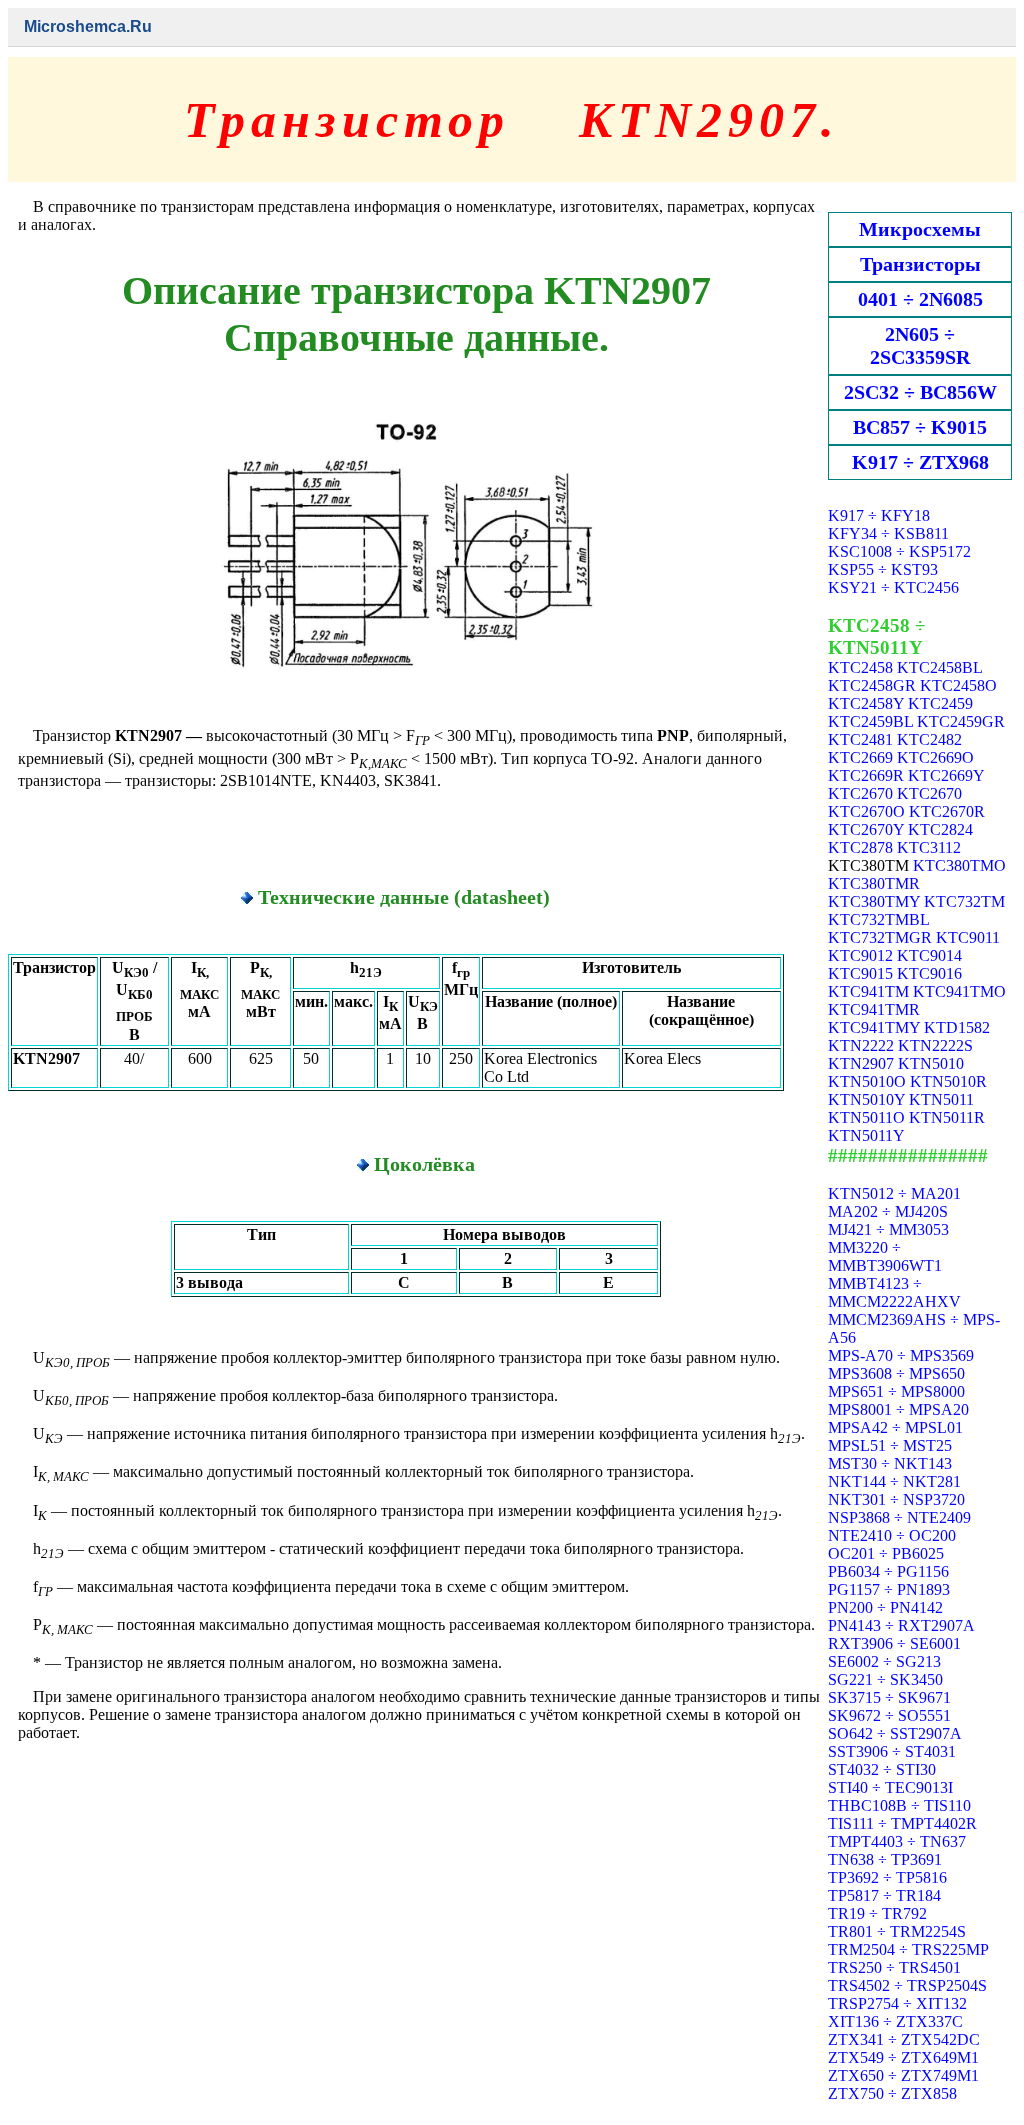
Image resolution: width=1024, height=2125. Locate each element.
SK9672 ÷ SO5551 (889, 1715)
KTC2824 (940, 829)
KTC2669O (935, 757)
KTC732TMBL (878, 919)
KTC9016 (929, 973)
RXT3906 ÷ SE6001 (894, 1643)
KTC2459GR (961, 721)
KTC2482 (929, 739)
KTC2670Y (866, 829)
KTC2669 (860, 757)
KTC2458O (958, 685)
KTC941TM (868, 991)
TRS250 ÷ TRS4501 (894, 1967)
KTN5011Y (866, 1135)
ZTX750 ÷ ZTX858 (892, 2093)
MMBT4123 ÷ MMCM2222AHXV (894, 1292)
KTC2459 (940, 703)
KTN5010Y (866, 1099)
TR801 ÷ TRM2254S (897, 1931)
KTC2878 (860, 847)
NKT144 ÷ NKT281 (894, 1481)
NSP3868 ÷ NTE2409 (899, 1517)
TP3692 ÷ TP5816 (887, 1877)
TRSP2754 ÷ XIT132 (897, 2003)
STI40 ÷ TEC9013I (890, 1787)
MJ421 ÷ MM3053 (888, 1229)
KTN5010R (948, 1081)
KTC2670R (947, 811)
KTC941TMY (874, 1027)
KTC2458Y (866, 703)
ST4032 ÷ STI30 (882, 1769)
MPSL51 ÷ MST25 (890, 1445)
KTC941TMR (874, 1009)
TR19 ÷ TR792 (877, 1913)
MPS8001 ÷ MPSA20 (898, 1409)
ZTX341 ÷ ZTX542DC (904, 2039)
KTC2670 (860, 793)
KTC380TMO (959, 865)
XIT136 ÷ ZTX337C (895, 2021)
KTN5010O (867, 1081)
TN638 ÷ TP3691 (885, 1859)
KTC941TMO (959, 991)
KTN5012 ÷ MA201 (894, 1193)
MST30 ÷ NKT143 (890, 1463)
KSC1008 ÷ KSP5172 (899, 551)
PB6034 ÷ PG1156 (888, 1571)
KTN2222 (861, 1045)
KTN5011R (947, 1117)
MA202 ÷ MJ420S (888, 1211)
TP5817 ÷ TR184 (884, 1895)
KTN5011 (941, 1099)
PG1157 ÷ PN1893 (889, 1589)
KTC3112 (929, 847)
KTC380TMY (874, 901)
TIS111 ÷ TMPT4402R (902, 1823)
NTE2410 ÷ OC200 (892, 1535)
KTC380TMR (874, 883)
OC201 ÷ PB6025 (886, 1553)
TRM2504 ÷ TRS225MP (908, 1949)
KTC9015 (860, 973)
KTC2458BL (939, 667)
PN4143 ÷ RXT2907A (901, 1625)
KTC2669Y (946, 775)
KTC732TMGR (880, 937)
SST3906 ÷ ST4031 (892, 1751)
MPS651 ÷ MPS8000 (896, 1391)
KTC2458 (860, 667)
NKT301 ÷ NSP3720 (896, 1499)
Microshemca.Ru (88, 26)
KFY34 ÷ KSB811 (888, 533)
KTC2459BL (870, 721)
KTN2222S (935, 1045)
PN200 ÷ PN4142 (885, 1607)
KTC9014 (929, 955)
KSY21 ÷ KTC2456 (893, 587)
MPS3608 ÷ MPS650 (896, 1373)
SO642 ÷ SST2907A (895, 1733)
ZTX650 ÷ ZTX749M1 (903, 2075)
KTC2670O (866, 811)
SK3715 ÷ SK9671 (889, 1697)
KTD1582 (957, 1027)
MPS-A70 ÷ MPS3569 (901, 1355)
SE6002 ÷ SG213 (884, 1661)
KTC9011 (968, 937)
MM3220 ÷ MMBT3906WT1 (885, 1256)
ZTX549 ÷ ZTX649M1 (903, 2057)
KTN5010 (931, 1063)
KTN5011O (866, 1117)
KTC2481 (860, 739)
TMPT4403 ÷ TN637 (897, 1841)
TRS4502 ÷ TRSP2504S (907, 1985)
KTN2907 (861, 1063)
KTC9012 (860, 955)
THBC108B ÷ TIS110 (899, 1805)
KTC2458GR (872, 685)
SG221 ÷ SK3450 (885, 1679)
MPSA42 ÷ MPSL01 (895, 1427)
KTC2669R (866, 775)
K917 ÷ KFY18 (879, 515)
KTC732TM (964, 901)
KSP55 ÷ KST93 (883, 569)
